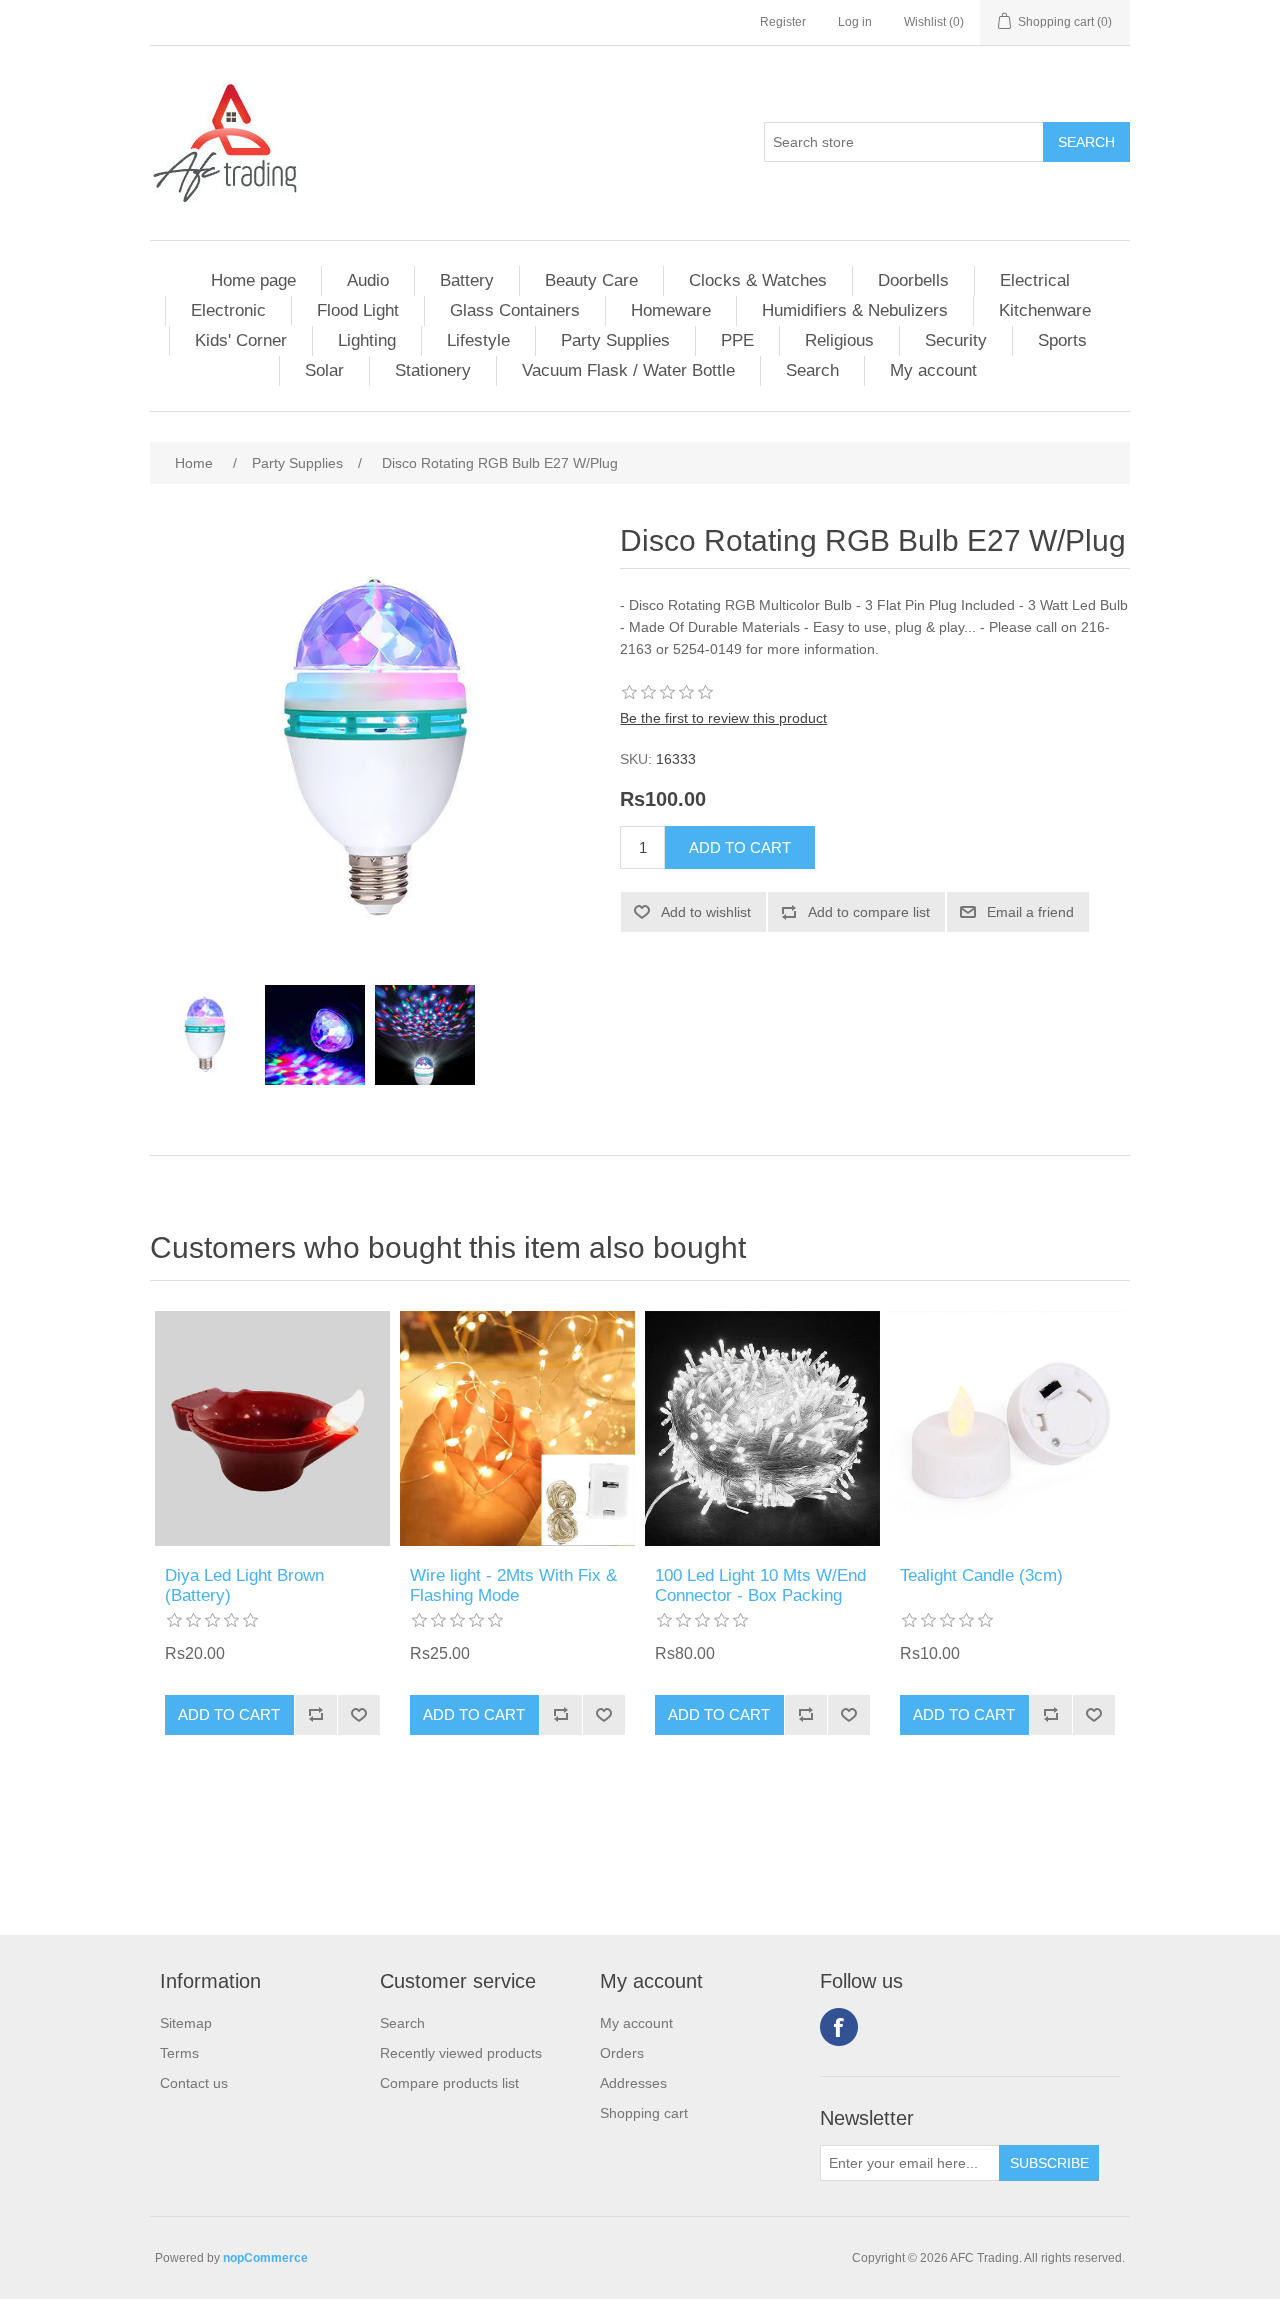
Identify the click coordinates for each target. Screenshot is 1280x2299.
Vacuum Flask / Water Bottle (628, 370)
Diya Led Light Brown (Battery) (244, 1585)
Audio (368, 280)
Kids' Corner (241, 340)
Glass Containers (515, 310)
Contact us (194, 2083)
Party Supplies (615, 340)
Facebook (839, 2027)
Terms (179, 2053)
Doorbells (913, 280)
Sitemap (186, 2023)
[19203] (272, 1428)
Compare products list (449, 2083)
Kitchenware (1045, 310)
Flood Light (358, 310)
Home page (253, 280)
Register (783, 22)
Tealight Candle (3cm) (981, 1575)
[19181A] (1007, 1428)
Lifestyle (478, 340)
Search (812, 370)
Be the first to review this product (723, 718)
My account (933, 370)
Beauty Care (591, 280)
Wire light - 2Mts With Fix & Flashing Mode (513, 1585)
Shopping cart (644, 2113)
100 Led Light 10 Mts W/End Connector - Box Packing (760, 1585)
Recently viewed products (461, 2053)
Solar (324, 370)
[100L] (762, 1428)
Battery (467, 280)
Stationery (433, 370)
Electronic (228, 310)
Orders (622, 2053)
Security (956, 340)
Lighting (367, 340)
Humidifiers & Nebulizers (855, 310)
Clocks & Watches (758, 280)
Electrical (1035, 280)
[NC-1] (517, 1428)
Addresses (633, 2083)
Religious (839, 340)
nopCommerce (265, 2258)
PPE (737, 340)
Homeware (671, 310)
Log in (855, 22)
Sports (1062, 340)
